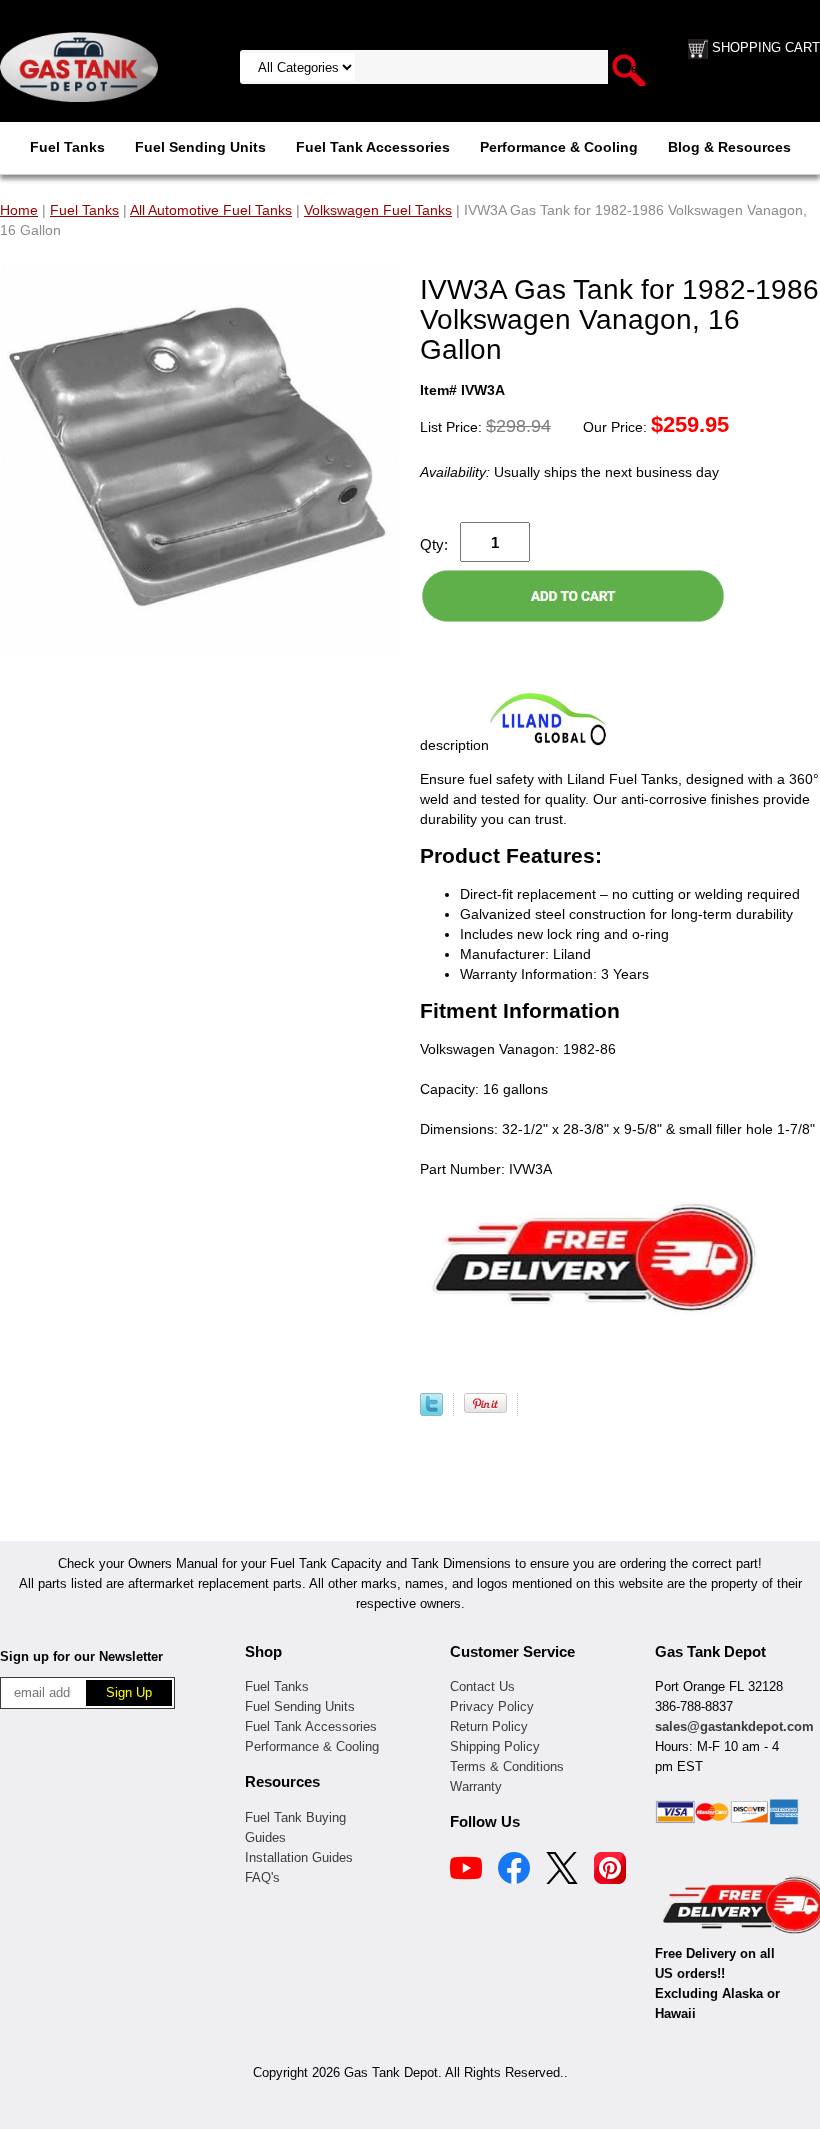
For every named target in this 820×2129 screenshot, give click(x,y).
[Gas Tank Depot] (79, 66)
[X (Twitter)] (562, 1871)
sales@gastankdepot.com (734, 1726)
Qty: (434, 544)
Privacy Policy (492, 1706)
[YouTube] (466, 1871)
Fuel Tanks (67, 147)
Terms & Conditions (507, 1766)
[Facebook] (514, 1871)
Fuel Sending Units (200, 147)
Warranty (476, 1786)
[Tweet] (431, 1411)
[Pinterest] (610, 1871)
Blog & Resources (729, 147)
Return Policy (489, 1726)
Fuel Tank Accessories (373, 147)
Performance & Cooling (559, 147)
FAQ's (262, 1877)
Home (19, 210)
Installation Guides (299, 1857)
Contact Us (482, 1686)
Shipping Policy (495, 1746)
